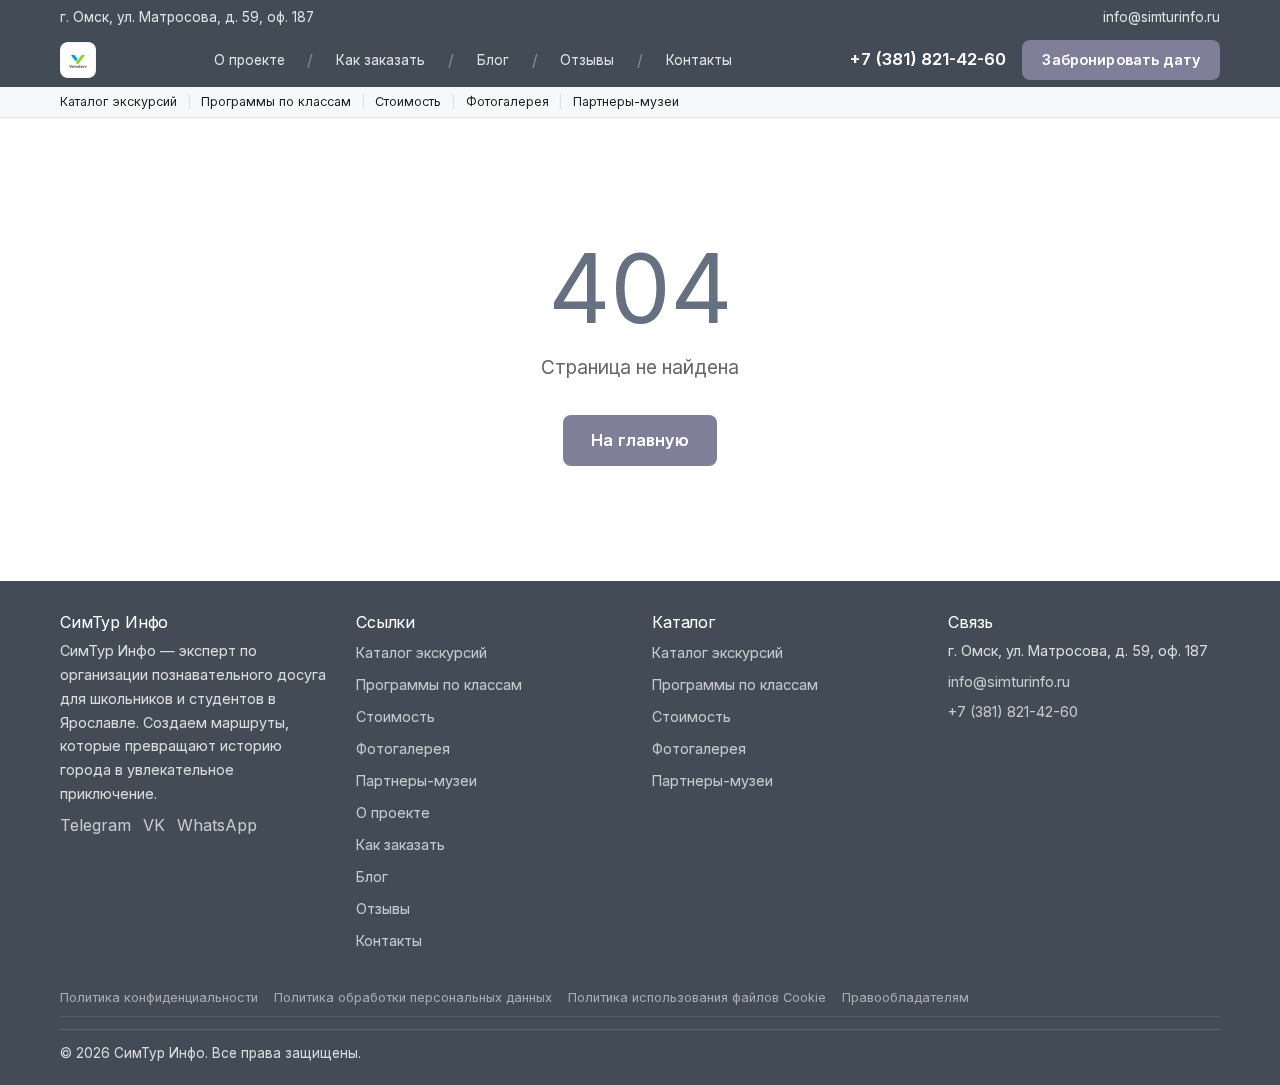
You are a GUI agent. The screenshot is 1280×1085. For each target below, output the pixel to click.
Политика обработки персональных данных (413, 997)
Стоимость (408, 101)
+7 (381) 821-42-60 (927, 60)
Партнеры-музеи (626, 101)
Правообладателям (905, 997)
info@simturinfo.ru (1161, 17)
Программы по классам (276, 101)
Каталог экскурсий (118, 101)
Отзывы (587, 60)
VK (154, 825)
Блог (493, 60)
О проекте (249, 60)
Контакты (699, 60)
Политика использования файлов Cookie (697, 997)
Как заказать (380, 60)
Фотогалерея (507, 101)
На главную (640, 440)
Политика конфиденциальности (159, 997)
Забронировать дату (1121, 60)
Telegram (95, 825)
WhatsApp (217, 825)
